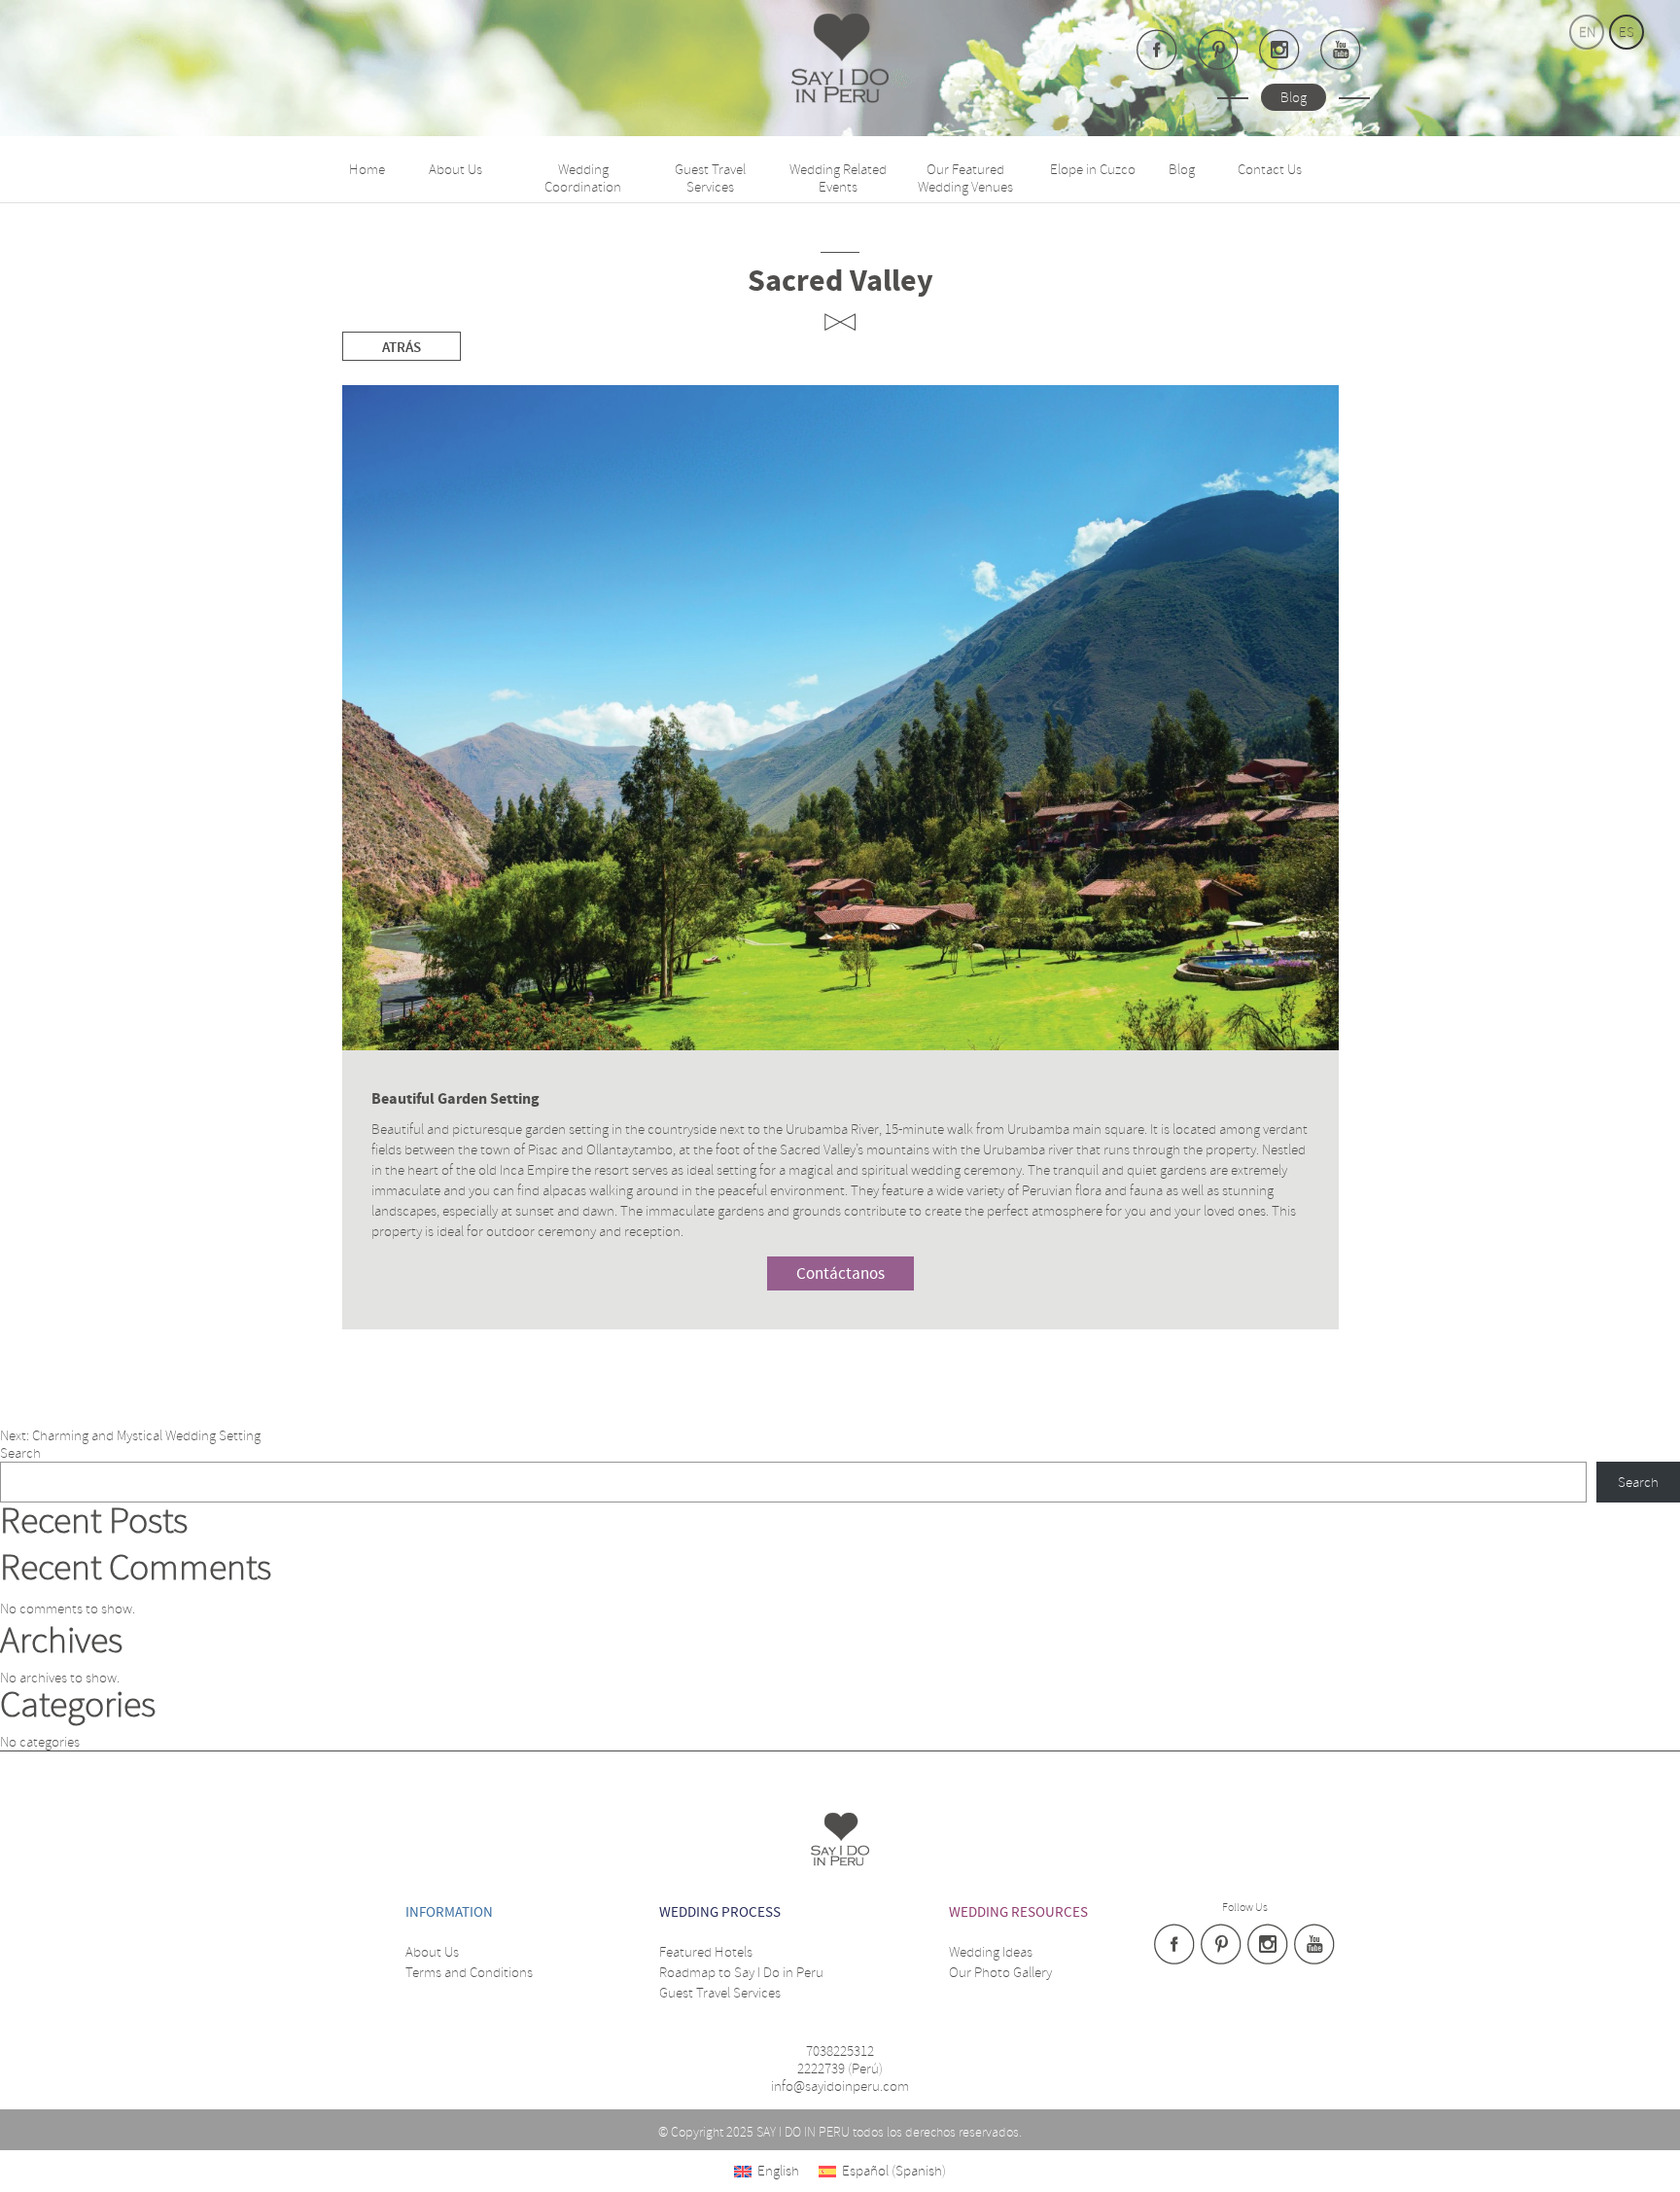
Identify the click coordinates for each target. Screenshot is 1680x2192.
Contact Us (1270, 169)
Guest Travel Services (710, 178)
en (1587, 32)
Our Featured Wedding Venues (965, 178)
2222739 (821, 2068)
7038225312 (840, 2051)
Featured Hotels (706, 1952)
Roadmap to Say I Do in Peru (741, 1972)
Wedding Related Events (838, 178)
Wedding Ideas (991, 1952)
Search (20, 1453)
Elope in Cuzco (1093, 169)
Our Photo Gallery (1000, 1972)
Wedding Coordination (583, 178)
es (1627, 32)
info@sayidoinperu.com (840, 2086)
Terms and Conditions (469, 1972)
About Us (455, 169)
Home (367, 169)
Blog (1294, 97)
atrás (402, 348)
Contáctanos (840, 1274)
